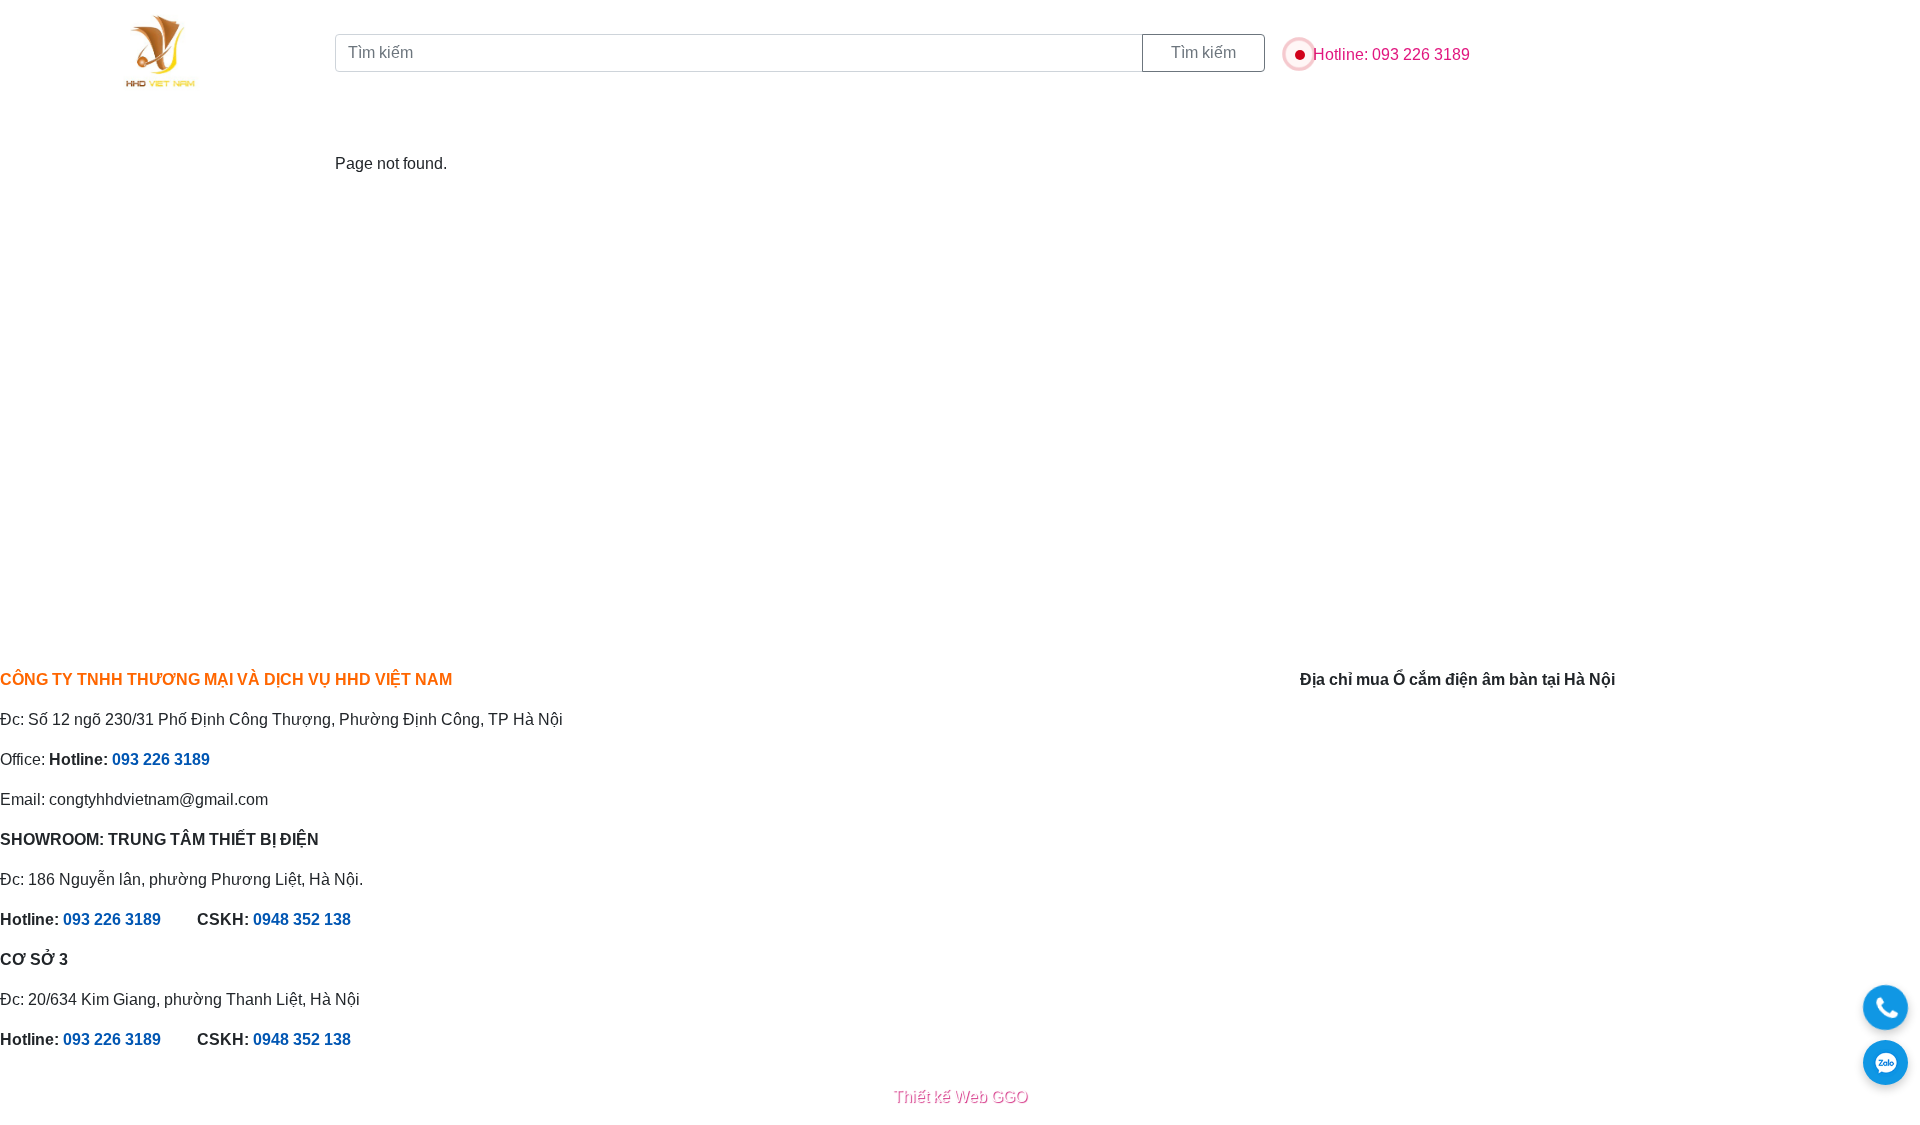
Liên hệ (599, 126)
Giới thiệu (195, 126)
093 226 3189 (161, 759)
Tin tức (397, 126)
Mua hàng (696, 126)
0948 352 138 (302, 919)
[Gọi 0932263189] (1885, 1007)
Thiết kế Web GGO (960, 1096)
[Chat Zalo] (1885, 1062)
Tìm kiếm (1203, 52)
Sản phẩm (301, 126)
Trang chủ (86, 126)
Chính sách (498, 126)
